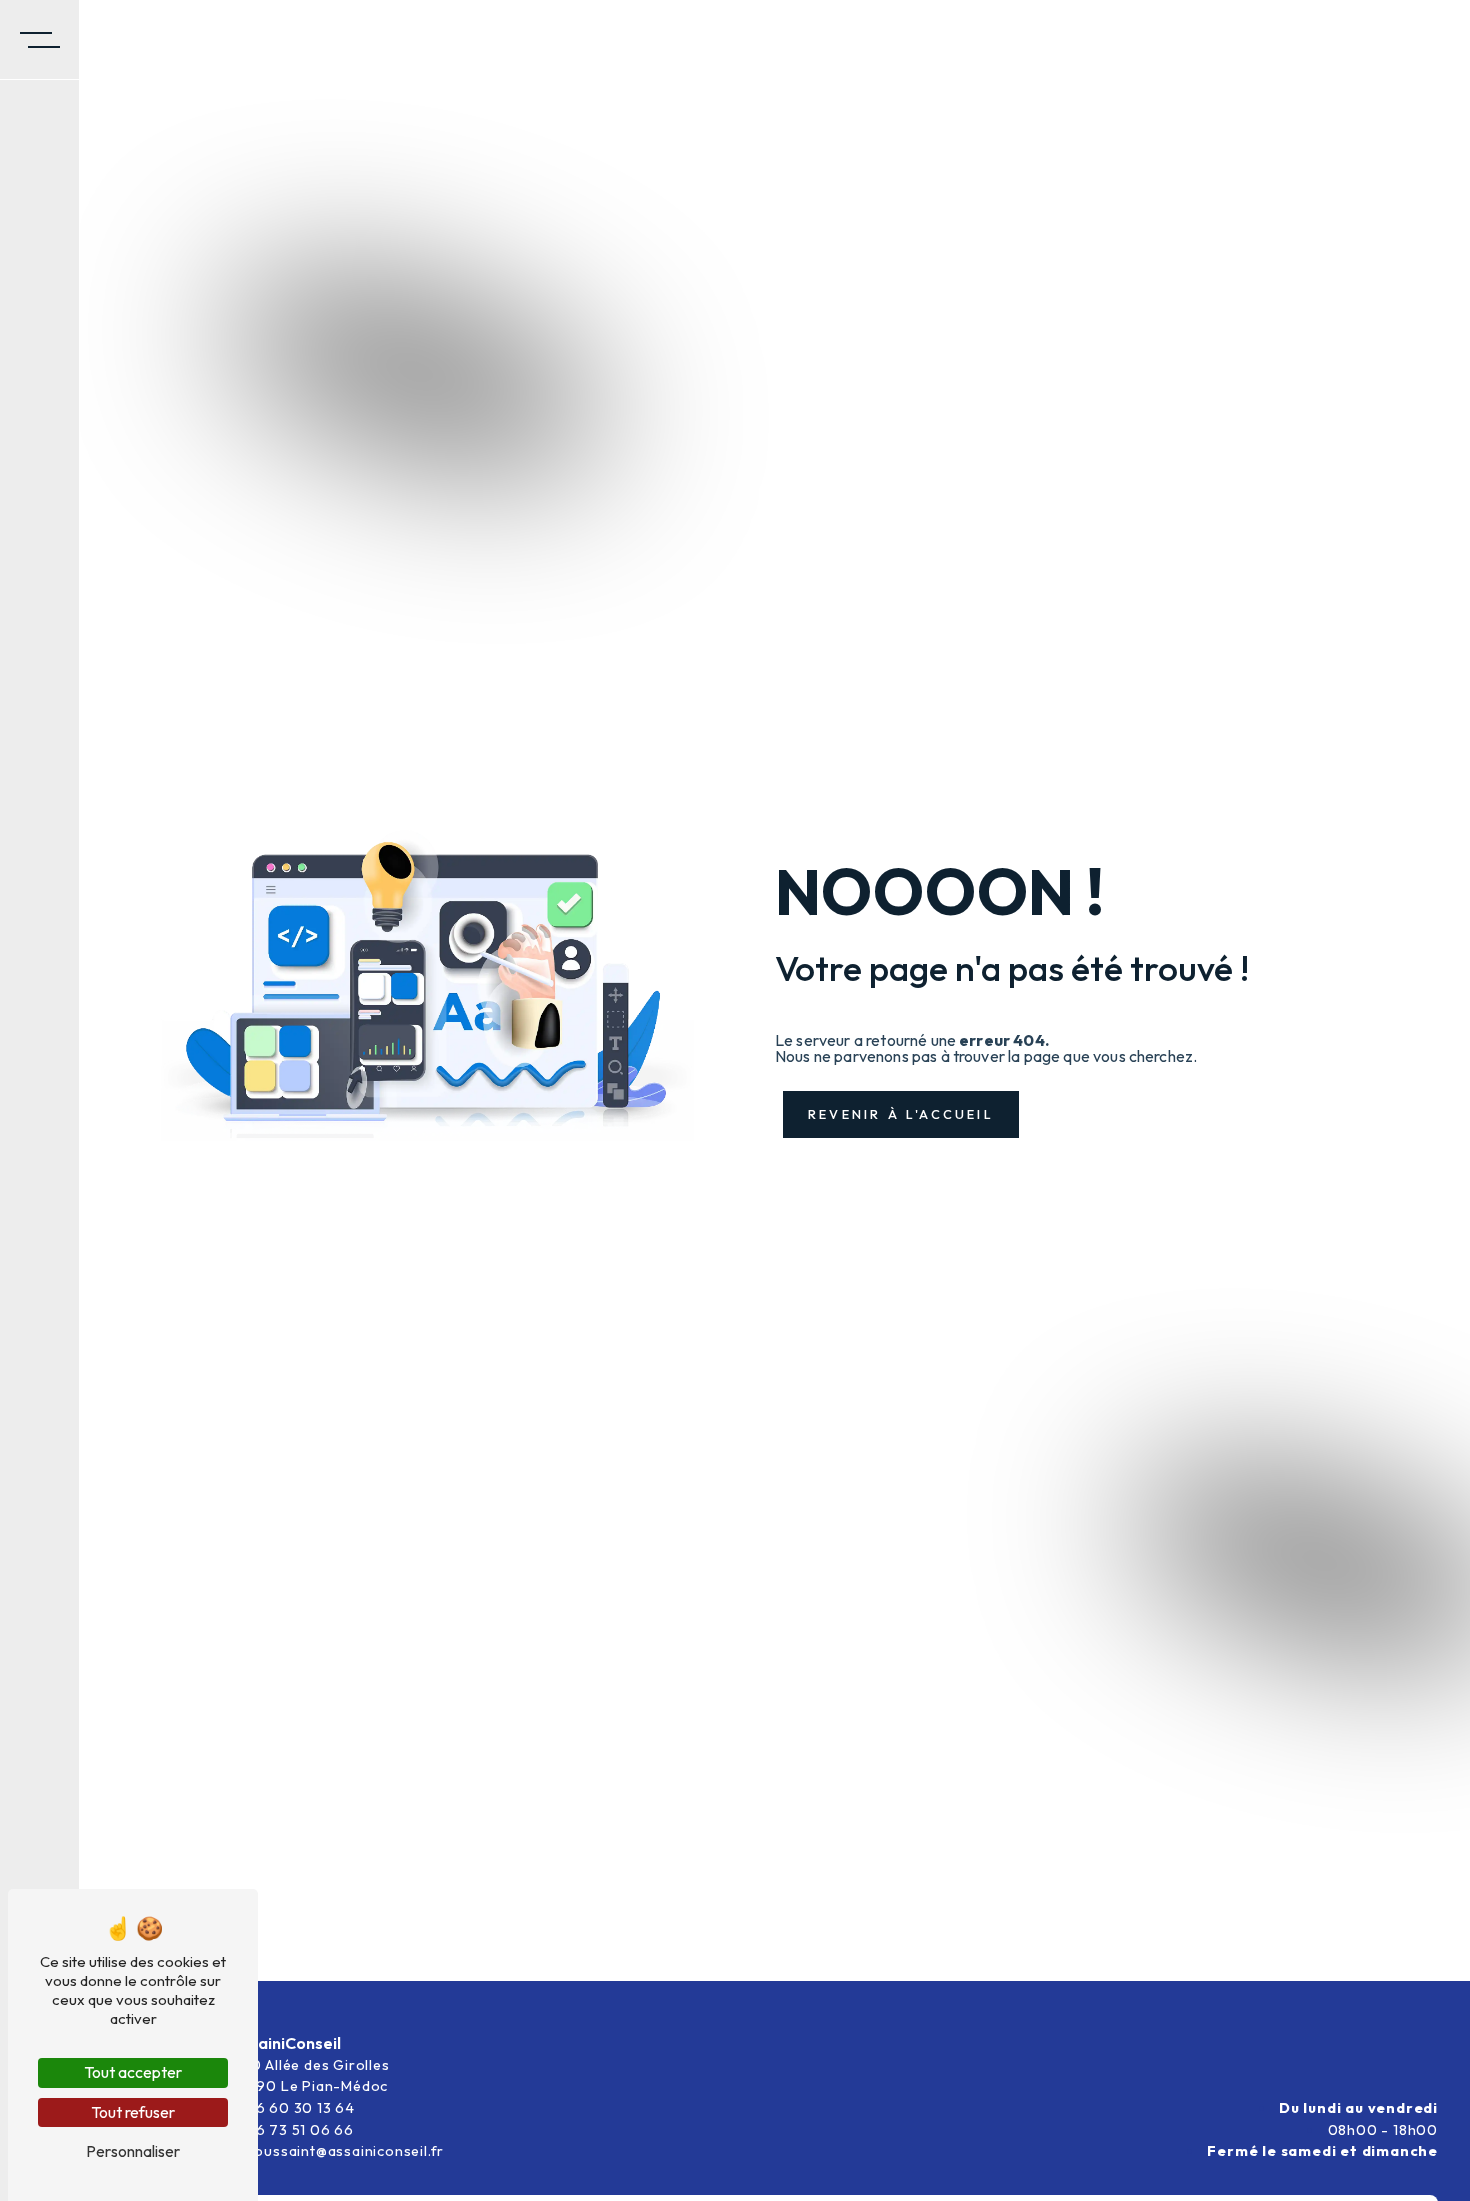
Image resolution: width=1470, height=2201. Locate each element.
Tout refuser (133, 2112)
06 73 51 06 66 (299, 2130)
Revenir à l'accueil (901, 1114)
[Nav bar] (40, 40)
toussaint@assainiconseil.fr (344, 2151)
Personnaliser (133, 2151)
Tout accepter (133, 2072)
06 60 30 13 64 (300, 2108)
